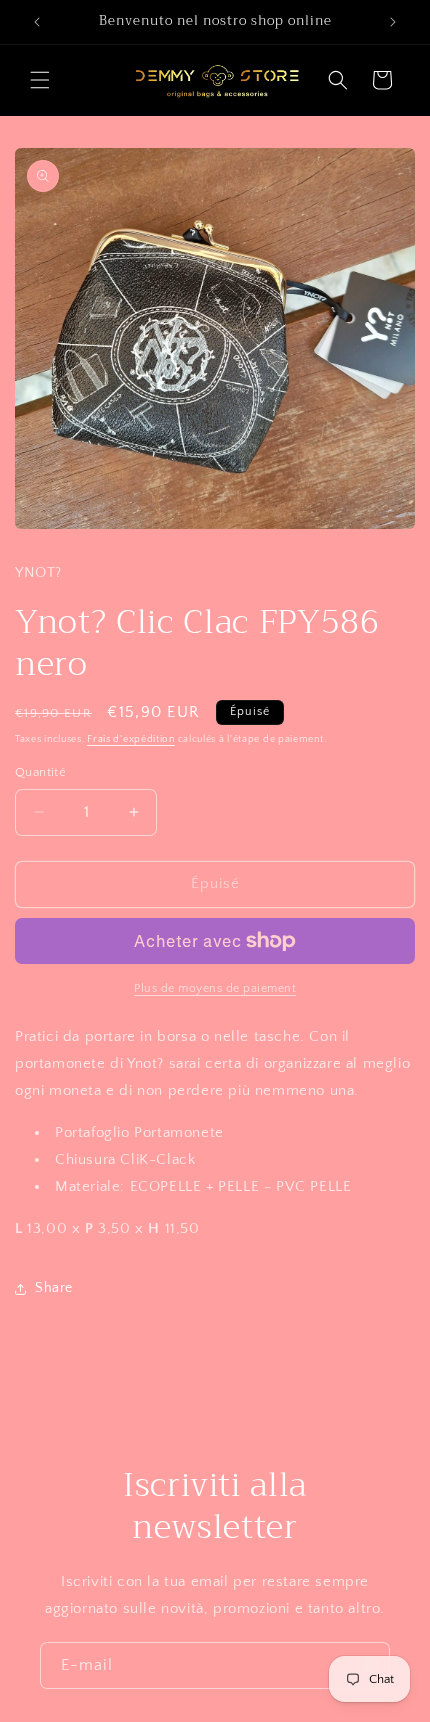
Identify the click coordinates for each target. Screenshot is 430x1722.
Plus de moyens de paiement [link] (215, 988)
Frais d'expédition (131, 739)
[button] (40, 80)
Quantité (40, 772)
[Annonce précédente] (37, 22)
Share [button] (54, 1288)
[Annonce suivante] (393, 22)
